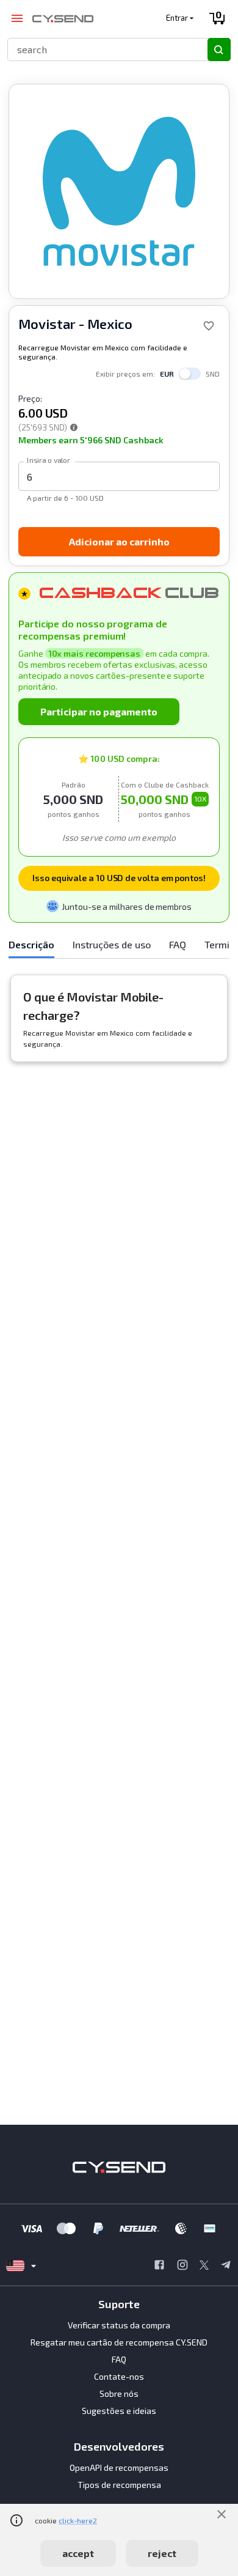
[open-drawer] (17, 19)
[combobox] (102, 49)
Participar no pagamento (99, 711)
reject (162, 2553)
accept (78, 2553)
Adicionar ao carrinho (119, 541)
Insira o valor (49, 460)
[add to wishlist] (209, 326)
